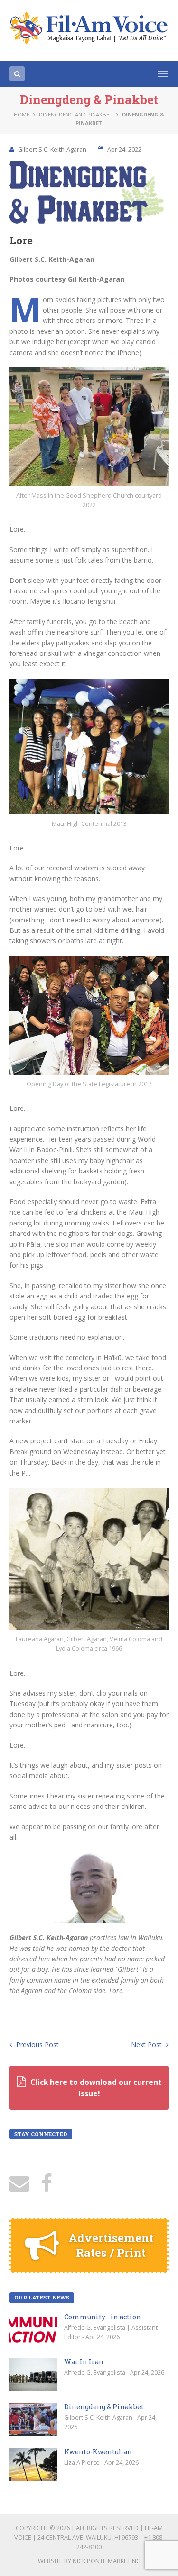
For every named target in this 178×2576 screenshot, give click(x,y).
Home (22, 114)
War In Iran (84, 2362)
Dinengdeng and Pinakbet (76, 114)
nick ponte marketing (107, 2561)
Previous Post (37, 2044)
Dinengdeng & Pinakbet (104, 2407)
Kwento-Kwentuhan (98, 2452)
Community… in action (103, 2317)
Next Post (147, 2044)
